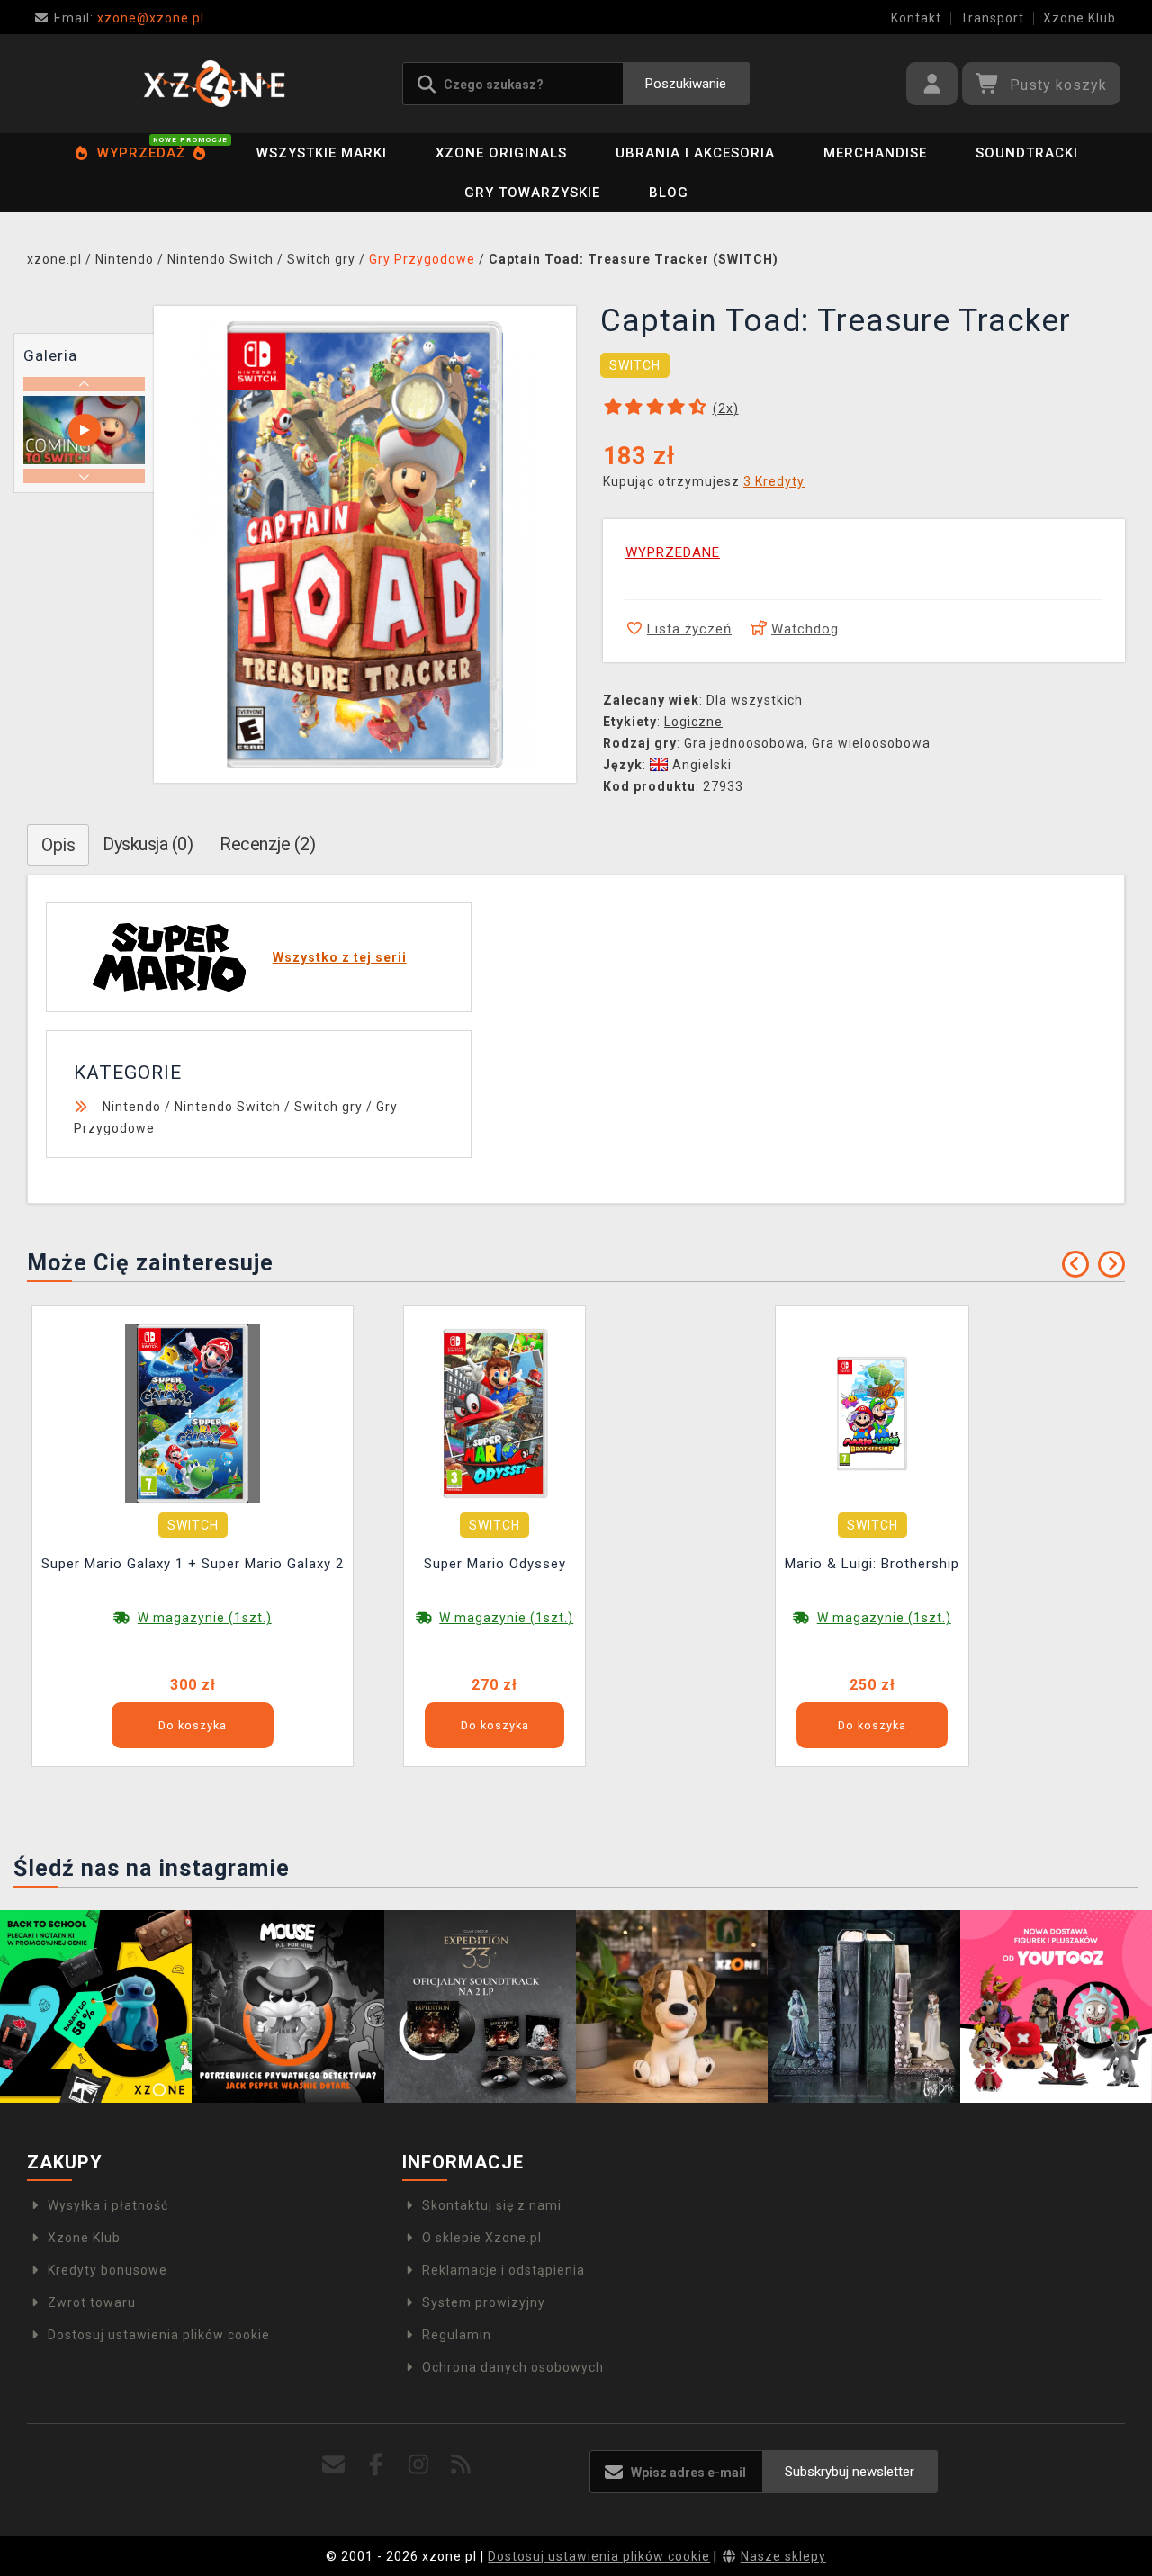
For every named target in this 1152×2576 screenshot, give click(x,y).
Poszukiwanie (686, 84)
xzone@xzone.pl (129, 18)
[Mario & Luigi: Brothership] (872, 1413)
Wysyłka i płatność (108, 2205)
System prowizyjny (484, 2302)
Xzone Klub (1080, 18)
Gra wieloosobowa (871, 743)
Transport (992, 18)
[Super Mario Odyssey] (495, 1413)
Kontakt (916, 18)
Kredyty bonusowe (108, 2270)
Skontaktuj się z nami (492, 2205)
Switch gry (328, 1107)
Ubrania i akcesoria (695, 153)
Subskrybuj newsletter (850, 2472)
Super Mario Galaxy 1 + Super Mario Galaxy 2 (193, 1564)
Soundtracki (1027, 153)
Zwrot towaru (92, 2302)
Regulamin (457, 2335)
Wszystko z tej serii (340, 957)
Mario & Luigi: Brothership (872, 1564)
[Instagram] (419, 2465)
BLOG (669, 193)
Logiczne (693, 722)
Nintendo (132, 1107)
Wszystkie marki (322, 153)
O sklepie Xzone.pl (482, 2238)
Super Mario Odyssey (495, 1564)
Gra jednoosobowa (744, 743)
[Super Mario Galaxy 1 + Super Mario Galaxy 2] (193, 1413)
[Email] (333, 2465)
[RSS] (461, 2465)
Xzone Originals (501, 153)
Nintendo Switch (228, 1107)
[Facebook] (376, 2465)
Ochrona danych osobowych (513, 2367)
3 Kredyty (774, 481)
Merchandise (875, 153)
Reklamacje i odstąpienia (504, 2270)
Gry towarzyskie (532, 193)
